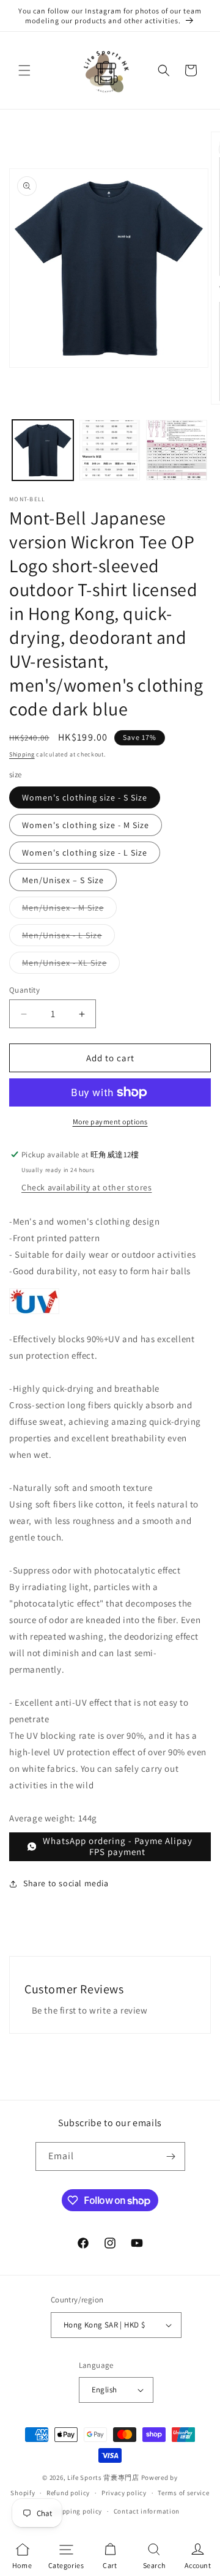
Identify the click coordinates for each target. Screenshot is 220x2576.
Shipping (22, 754)
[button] (24, 70)
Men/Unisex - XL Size (71, 965)
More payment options (110, 1122)
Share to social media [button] (66, 1883)
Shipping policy (77, 2511)
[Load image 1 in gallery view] (43, 450)
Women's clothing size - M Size (86, 825)
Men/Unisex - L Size (68, 938)
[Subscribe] (171, 2156)
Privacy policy (124, 2493)
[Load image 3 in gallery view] (177, 450)
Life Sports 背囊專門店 (103, 2477)
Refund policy (68, 2493)
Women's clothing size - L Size (85, 853)
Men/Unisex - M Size (69, 910)
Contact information (147, 2511)
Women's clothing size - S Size (85, 797)
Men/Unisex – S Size (63, 880)
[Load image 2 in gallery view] (110, 450)
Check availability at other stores (86, 1187)
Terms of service (183, 2493)
